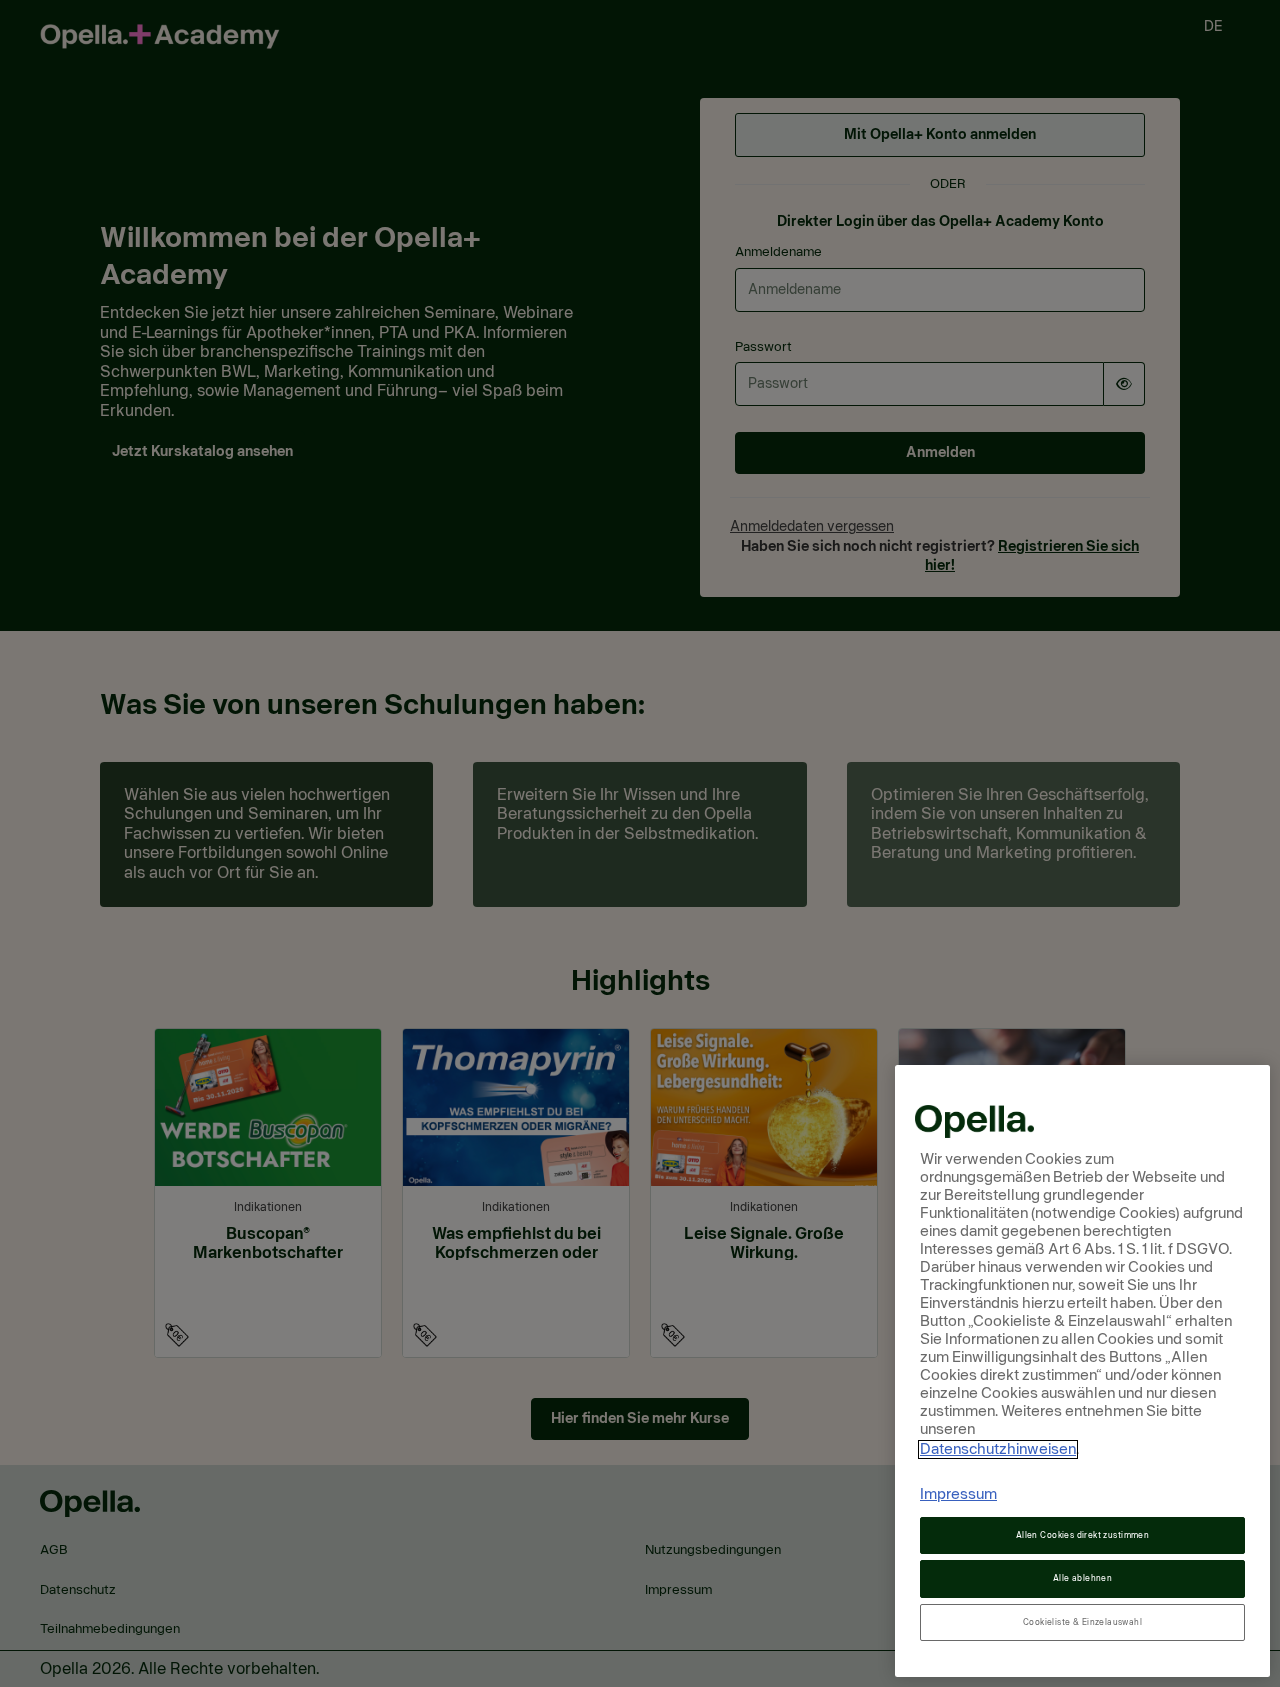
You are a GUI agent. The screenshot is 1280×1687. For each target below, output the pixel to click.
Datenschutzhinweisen (998, 1449)
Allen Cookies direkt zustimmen (1082, 1535)
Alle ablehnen (1082, 1578)
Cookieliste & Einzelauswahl (1082, 1622)
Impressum (958, 1494)
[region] (1082, 1371)
